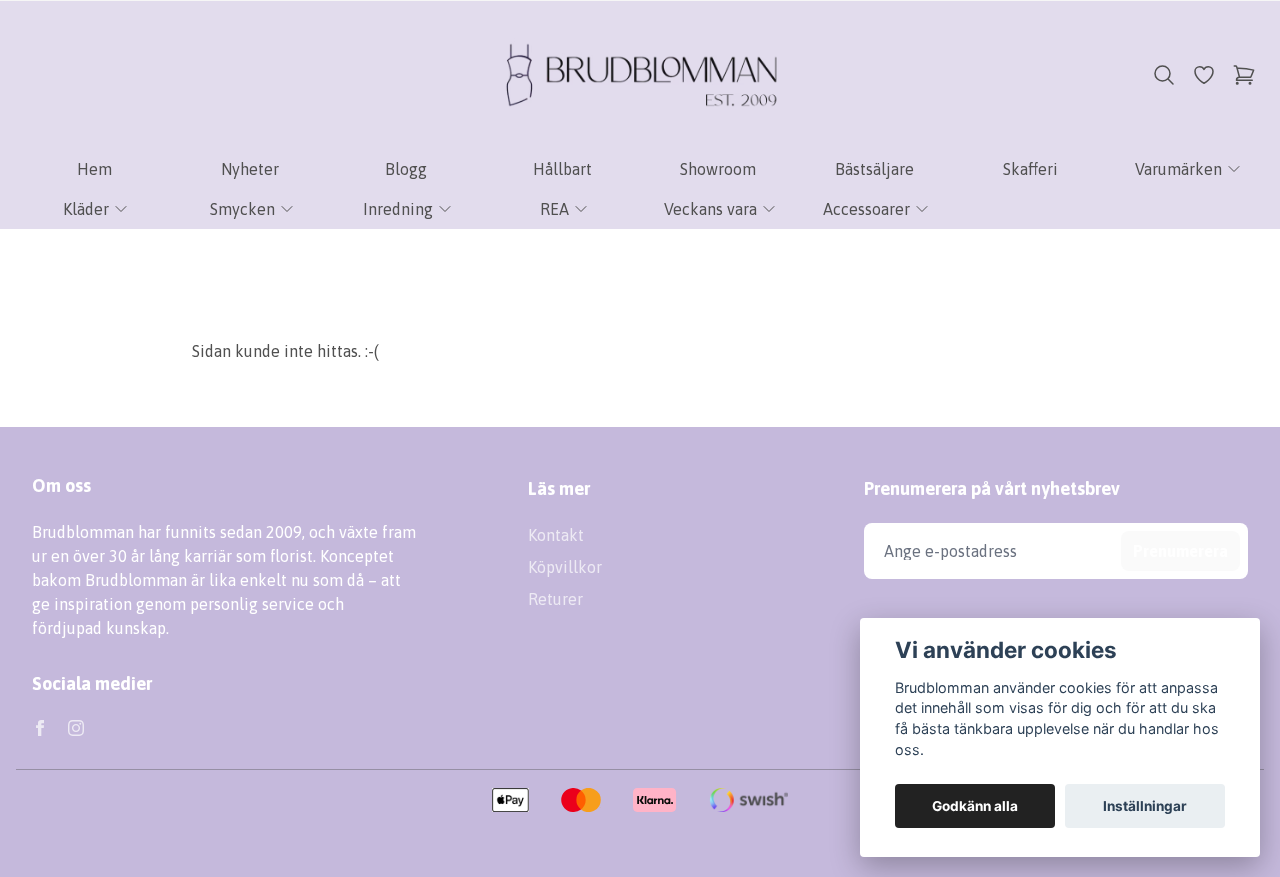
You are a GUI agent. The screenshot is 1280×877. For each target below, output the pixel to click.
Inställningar (1145, 806)
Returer (555, 599)
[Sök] (1164, 75)
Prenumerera (1180, 551)
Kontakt (556, 535)
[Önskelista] (1204, 75)
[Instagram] (76, 728)
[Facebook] (40, 728)
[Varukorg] (1244, 75)
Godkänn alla (975, 806)
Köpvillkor (565, 567)
